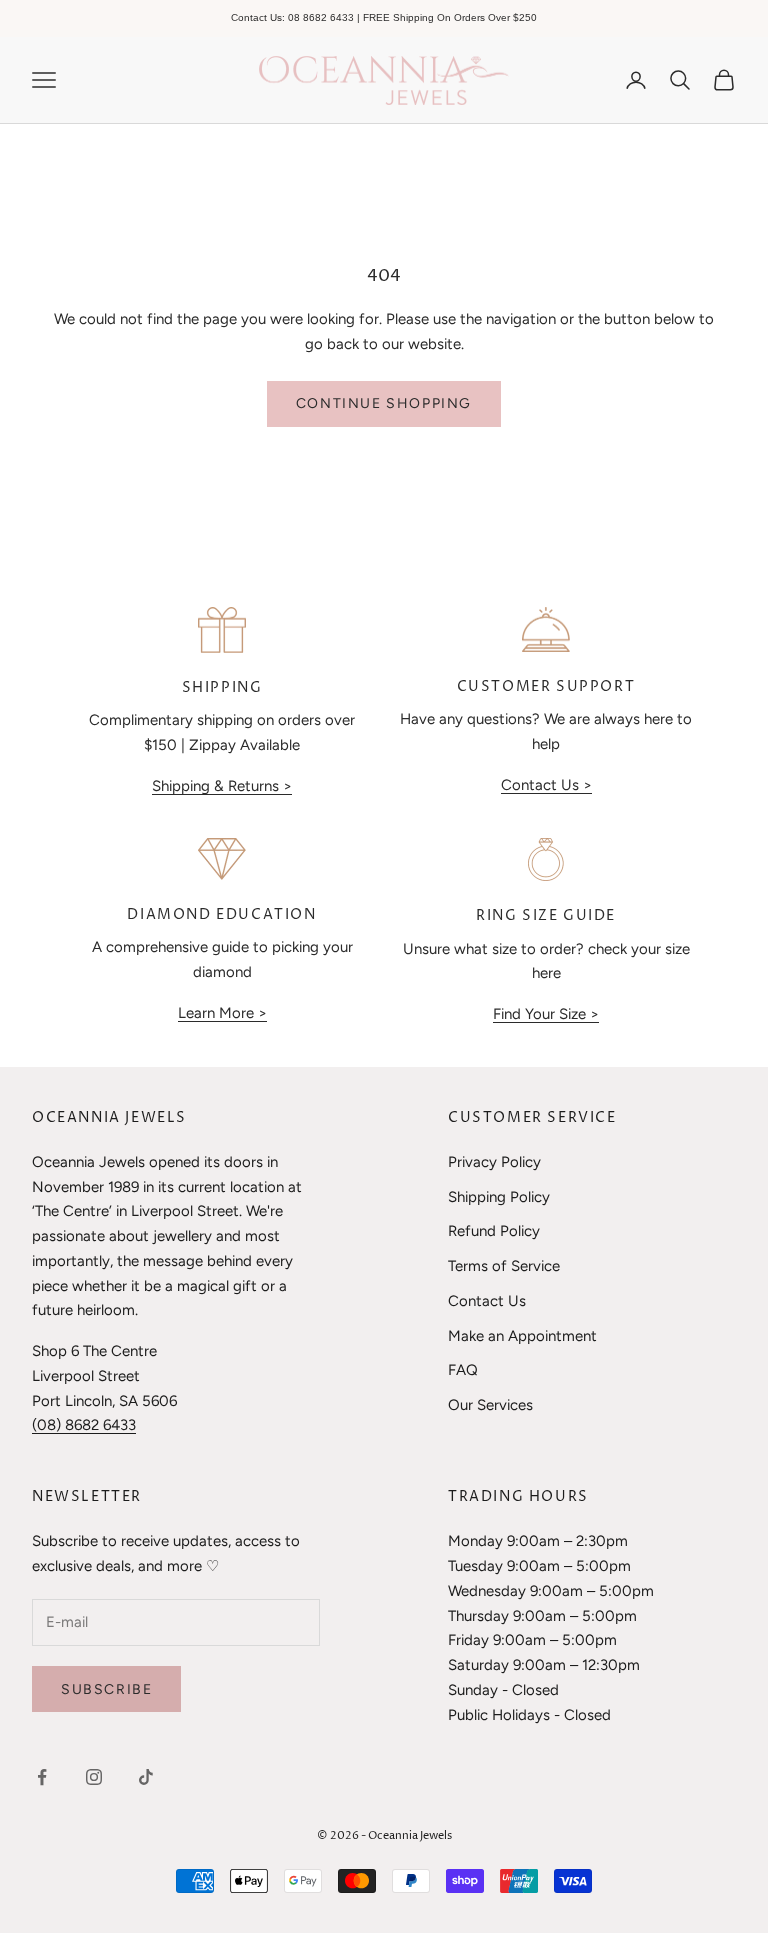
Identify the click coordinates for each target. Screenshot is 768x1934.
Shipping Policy (499, 1197)
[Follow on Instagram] (94, 1777)
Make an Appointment (522, 1336)
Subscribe (106, 1689)
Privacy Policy (494, 1162)
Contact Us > (546, 785)
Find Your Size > (546, 1014)
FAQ (463, 1370)
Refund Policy (494, 1231)
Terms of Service (504, 1266)
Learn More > (222, 1013)
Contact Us (487, 1301)
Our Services (490, 1405)
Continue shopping (384, 403)
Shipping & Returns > (222, 786)
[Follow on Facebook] (42, 1777)
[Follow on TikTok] (146, 1777)
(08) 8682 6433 (84, 1425)
